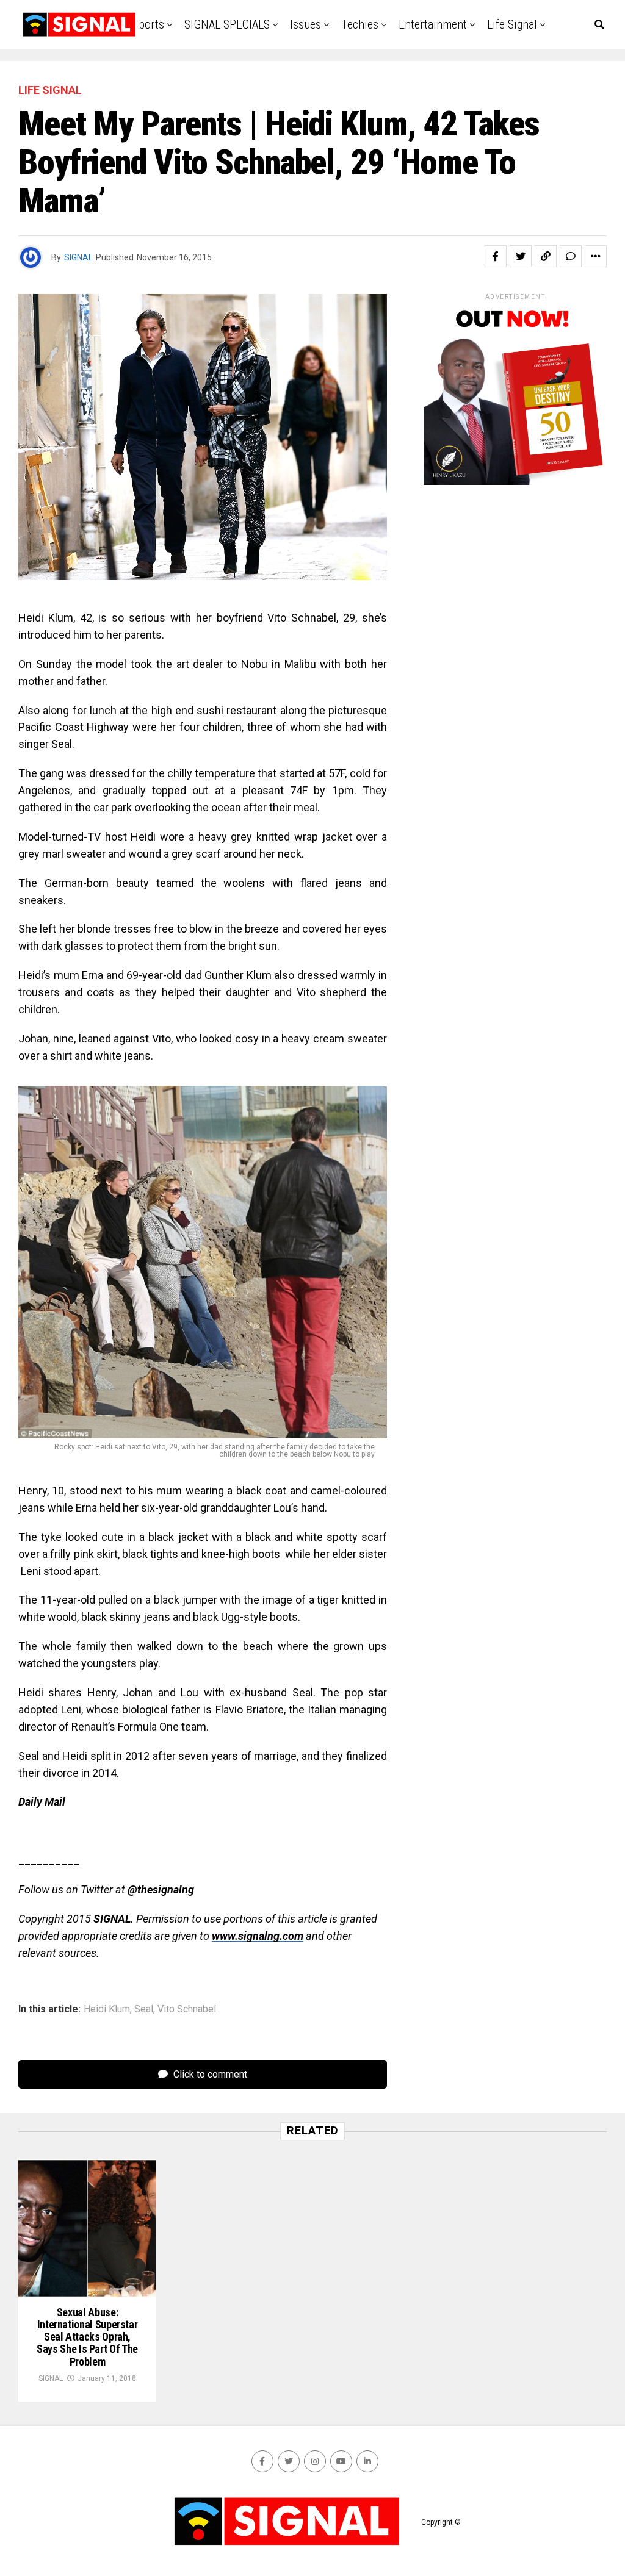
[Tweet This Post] (521, 256)
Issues (305, 24)
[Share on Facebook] (496, 256)
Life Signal (512, 24)
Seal (144, 2009)
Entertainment (433, 24)
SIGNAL (78, 257)
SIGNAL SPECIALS (227, 24)
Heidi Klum (107, 2009)
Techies (360, 24)
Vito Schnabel (187, 2009)
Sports (148, 24)
